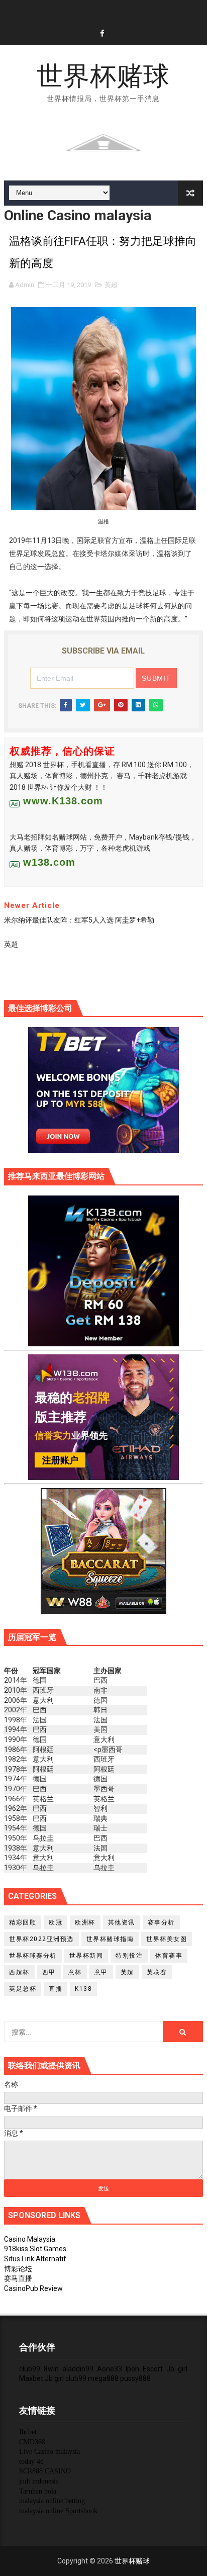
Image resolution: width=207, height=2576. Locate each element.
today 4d (31, 2462)
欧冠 (56, 1922)
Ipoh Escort (144, 2369)
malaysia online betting (52, 2501)
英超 (111, 285)
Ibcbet (28, 2432)
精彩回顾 (23, 1922)
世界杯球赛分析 (33, 1956)
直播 (56, 1989)
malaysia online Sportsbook (58, 2511)
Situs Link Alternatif (35, 2259)
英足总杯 (23, 1989)
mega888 (103, 2378)
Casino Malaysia (30, 2239)
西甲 (49, 1972)
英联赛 (157, 1972)
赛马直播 (18, 2278)
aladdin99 (78, 2369)
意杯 (75, 1972)
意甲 (101, 1972)
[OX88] (103, 142)
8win (51, 2369)
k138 (83, 1989)
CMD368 (32, 2442)
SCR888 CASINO (45, 2471)
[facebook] (102, 34)
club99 (30, 2369)
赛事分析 (161, 1922)
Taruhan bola (38, 2491)
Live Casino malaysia (49, 2452)
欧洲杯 (85, 1922)
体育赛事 (169, 1956)
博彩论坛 (18, 2269)
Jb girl (177, 2369)
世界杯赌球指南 (110, 1939)
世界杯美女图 (167, 1939)
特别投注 (129, 1956)
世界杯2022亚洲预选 (41, 1939)
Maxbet (31, 2378)
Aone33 (110, 2369)
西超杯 (19, 1972)
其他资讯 (122, 1922)
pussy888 (135, 2378)
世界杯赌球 (103, 76)
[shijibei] (103, 1270)
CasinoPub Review (33, 2288)
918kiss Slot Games (35, 2249)
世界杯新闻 (86, 1956)
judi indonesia (39, 2481)
